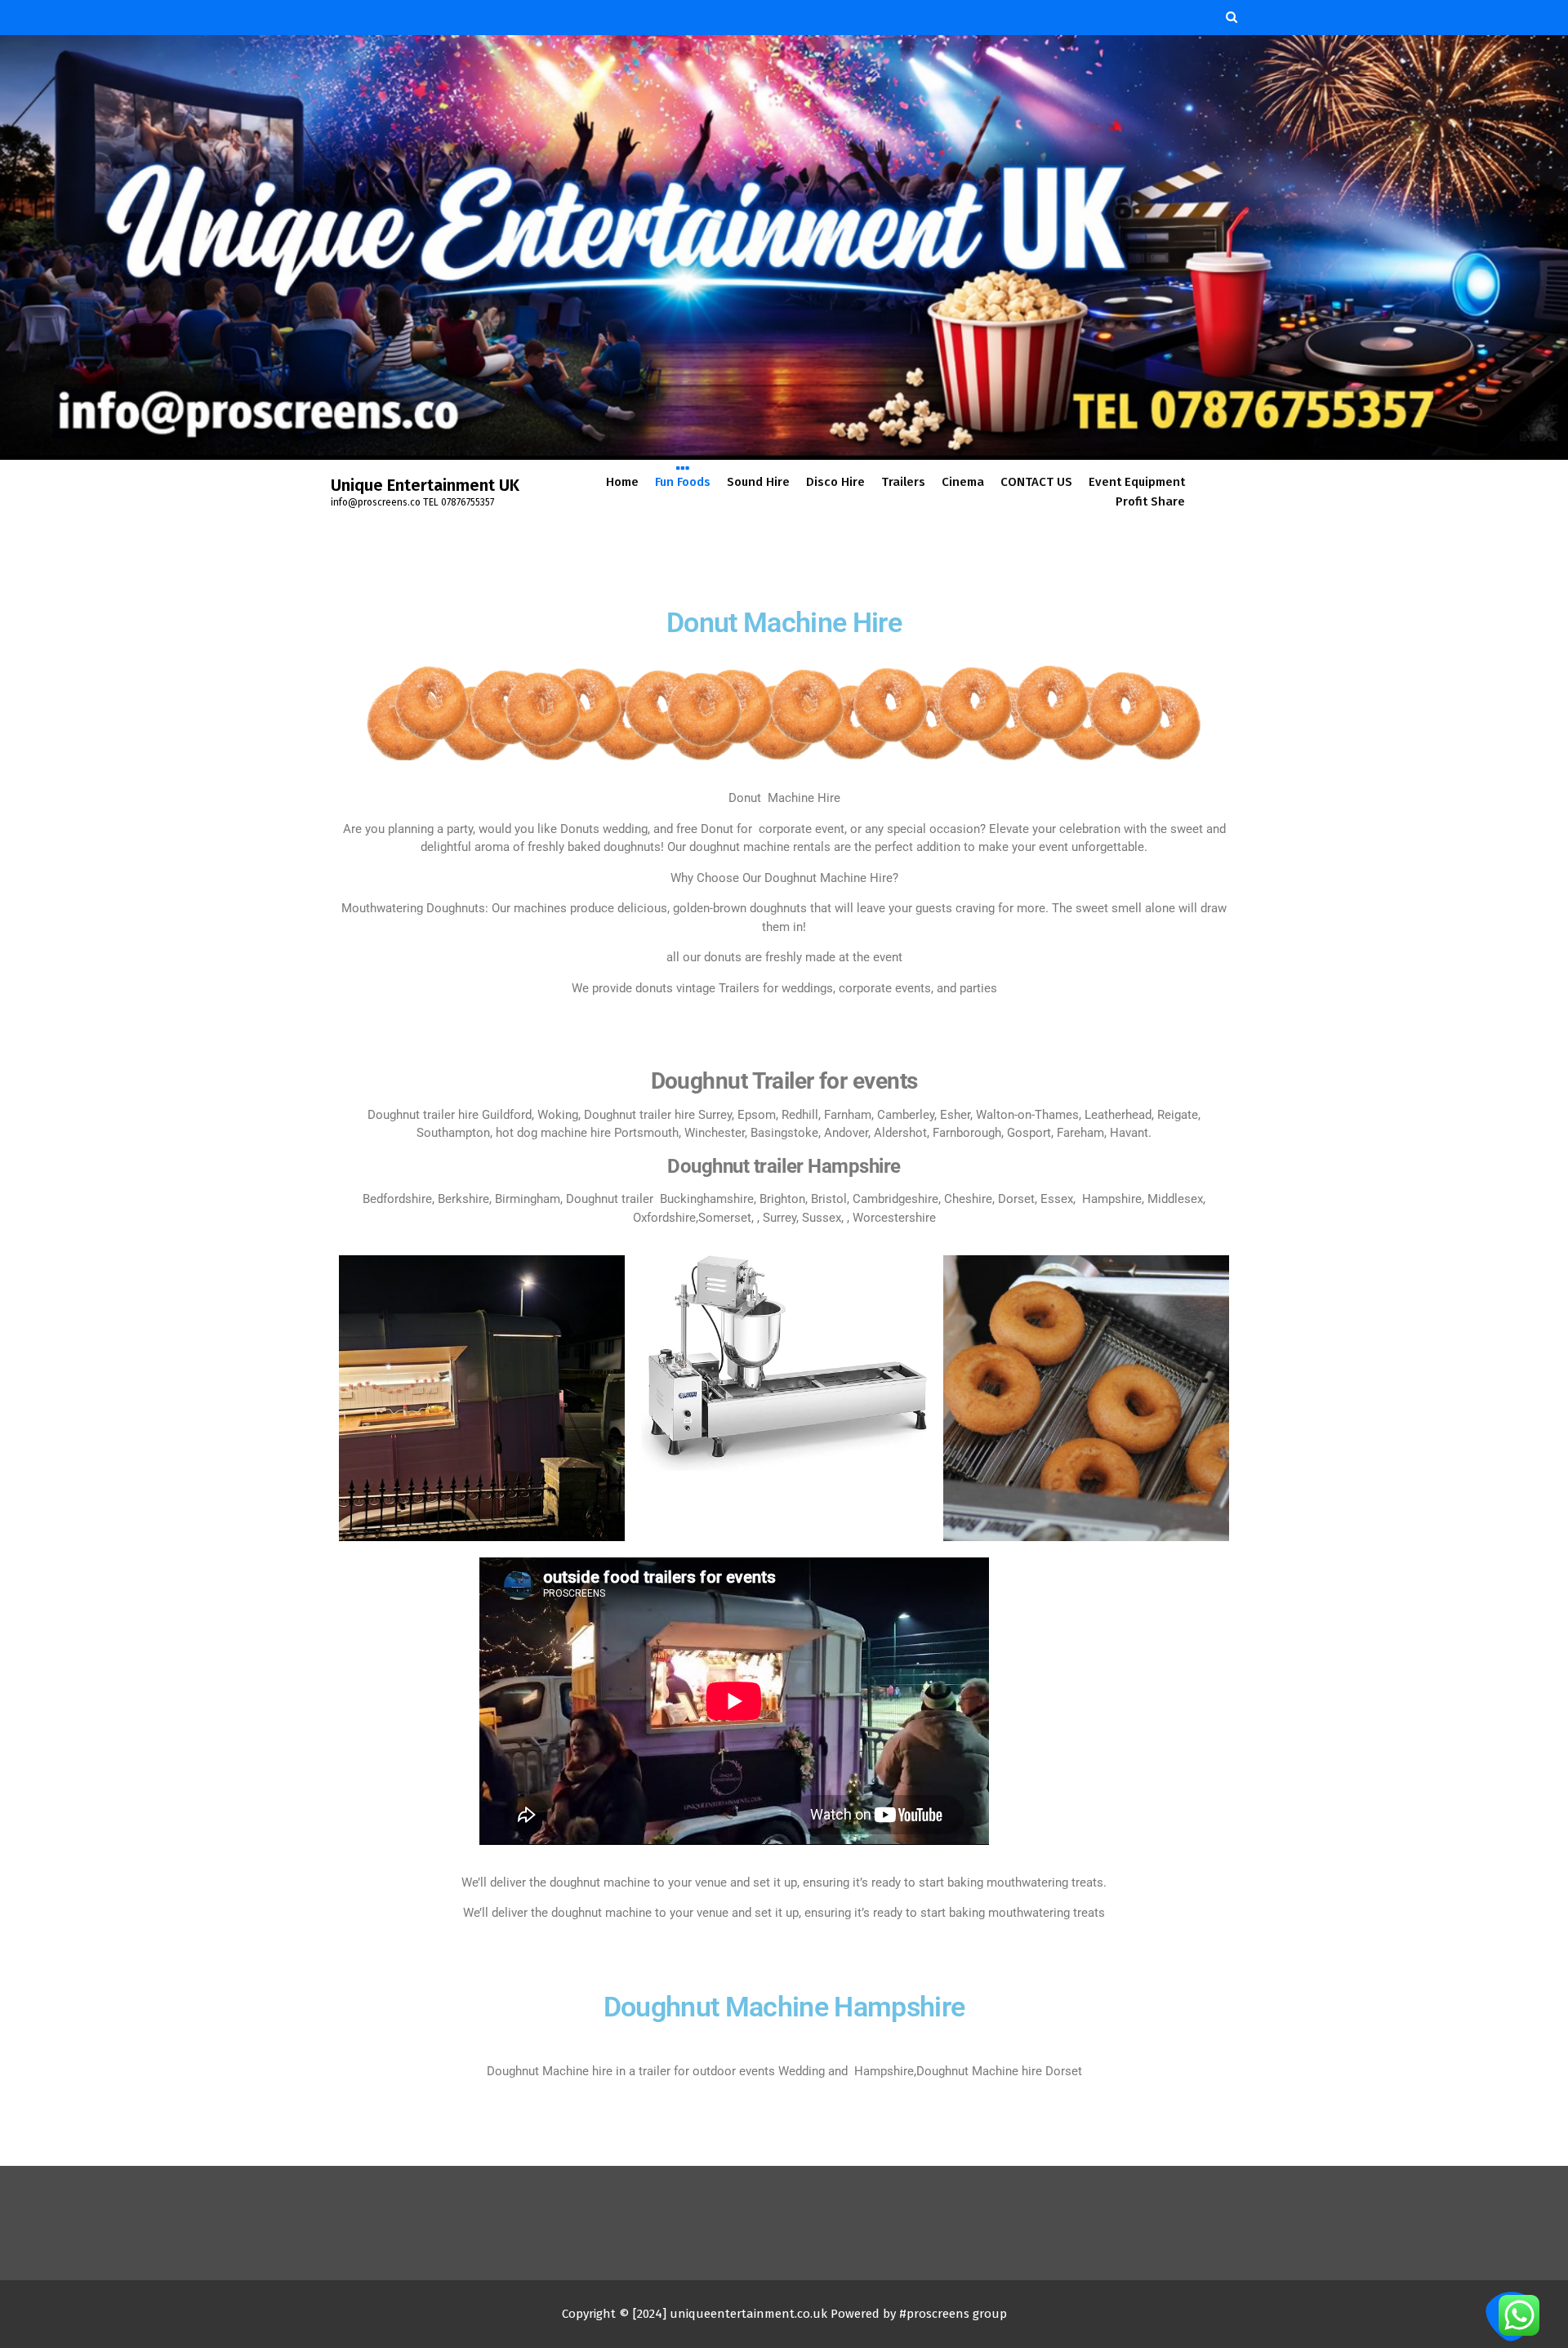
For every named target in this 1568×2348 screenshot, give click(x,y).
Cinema (963, 482)
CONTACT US (1036, 482)
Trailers (903, 482)
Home (622, 482)
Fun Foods (683, 482)
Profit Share (1150, 501)
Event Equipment (1137, 482)
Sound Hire (758, 482)
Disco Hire (835, 482)
